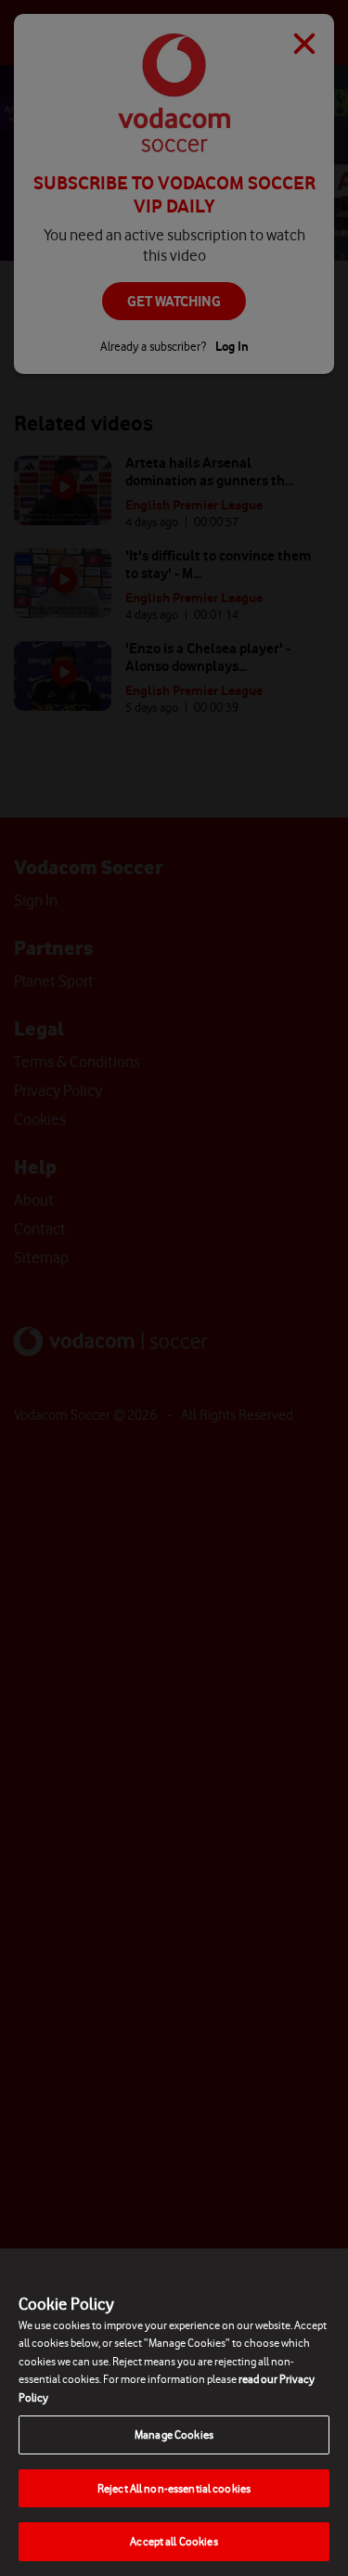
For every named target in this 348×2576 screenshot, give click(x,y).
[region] (174, 2412)
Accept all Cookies (174, 2541)
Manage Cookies (174, 2434)
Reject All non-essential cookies (174, 2488)
